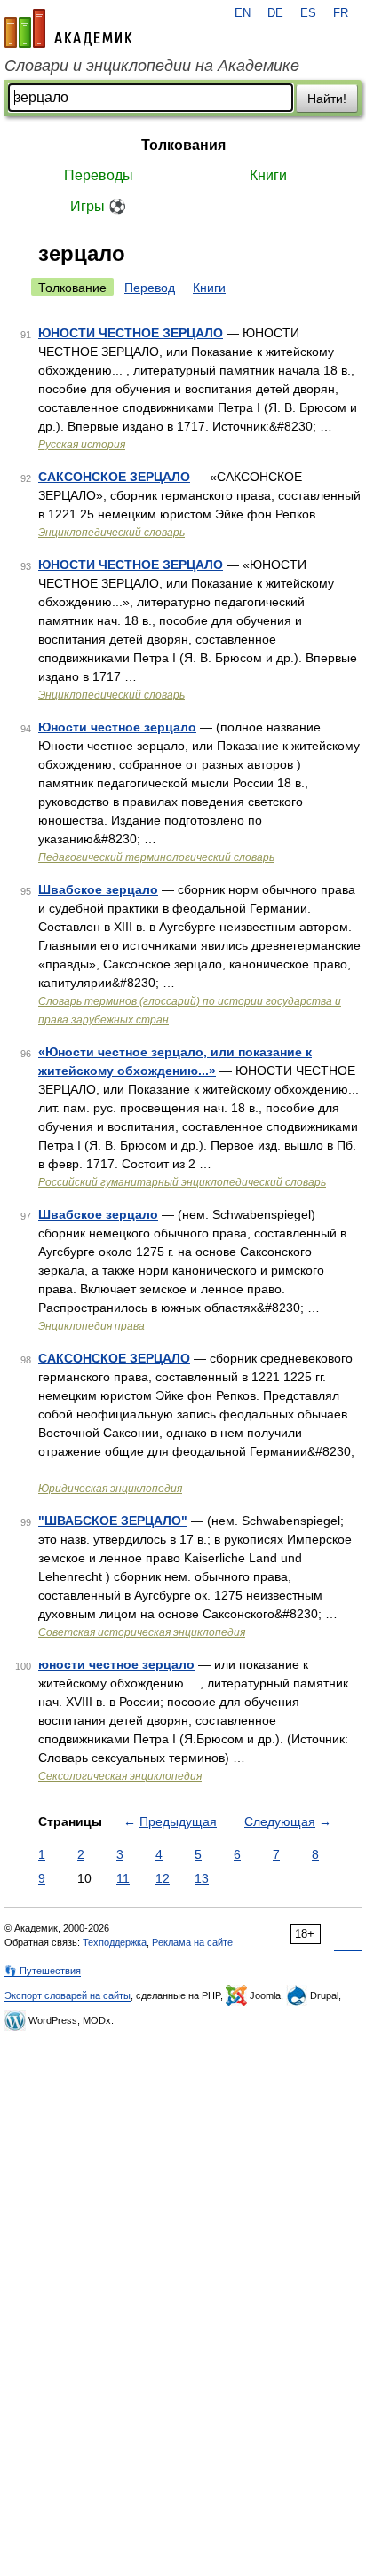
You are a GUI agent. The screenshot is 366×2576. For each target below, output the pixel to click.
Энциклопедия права (91, 1326)
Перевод (150, 288)
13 (202, 1878)
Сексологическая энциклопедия (120, 1776)
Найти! (327, 99)
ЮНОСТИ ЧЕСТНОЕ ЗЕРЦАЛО (131, 333)
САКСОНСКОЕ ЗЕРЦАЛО (114, 477)
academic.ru (68, 28)
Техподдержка (115, 1942)
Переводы (99, 175)
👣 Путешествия (43, 1971)
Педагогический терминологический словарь (156, 857)
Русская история (82, 445)
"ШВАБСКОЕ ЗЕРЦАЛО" (113, 1521)
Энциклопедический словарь (111, 533)
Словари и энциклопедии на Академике (152, 66)
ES (308, 13)
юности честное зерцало (116, 1664)
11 (123, 1878)
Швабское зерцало (98, 889)
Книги (268, 175)
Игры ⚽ (98, 206)
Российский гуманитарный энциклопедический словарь (182, 1182)
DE (275, 13)
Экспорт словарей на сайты (68, 1995)
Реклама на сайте (192, 1942)
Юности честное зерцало (117, 727)
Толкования (183, 145)
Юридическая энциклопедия (110, 1489)
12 (163, 1878)
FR (341, 13)
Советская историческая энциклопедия (142, 1632)
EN (243, 13)
